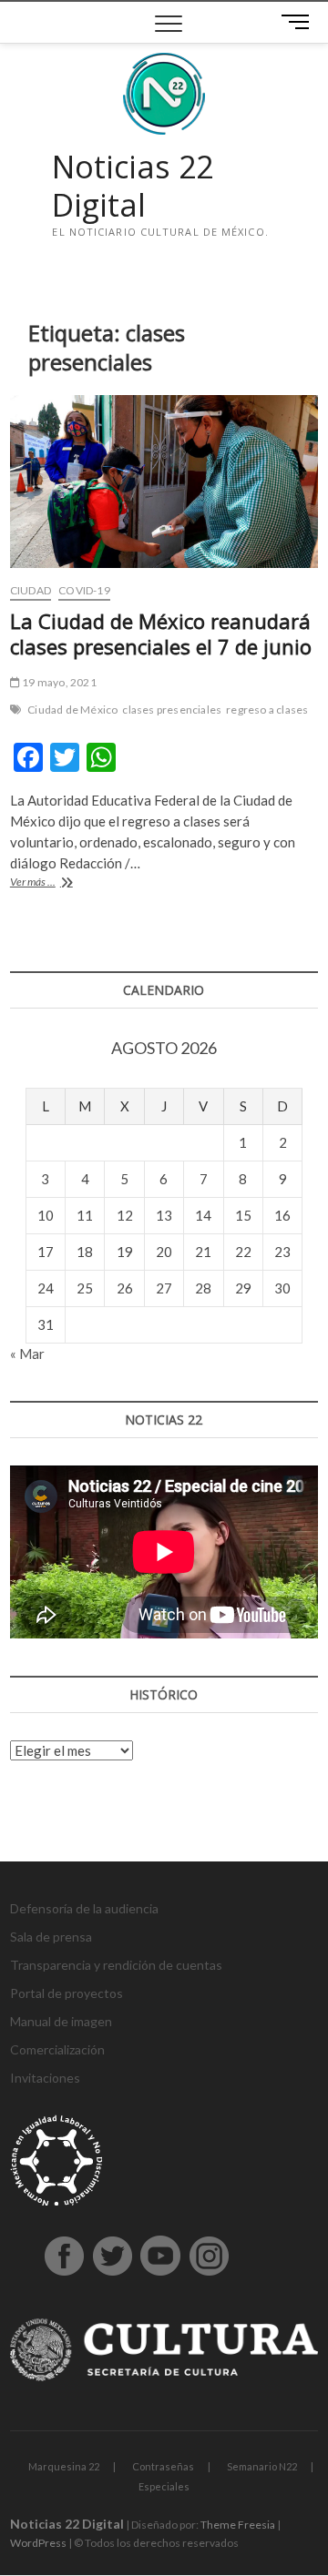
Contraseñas (163, 2466)
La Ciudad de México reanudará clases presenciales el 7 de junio (161, 634)
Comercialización (57, 2049)
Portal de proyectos (67, 1993)
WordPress (38, 2543)
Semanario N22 (262, 2466)
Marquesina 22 (64, 2466)
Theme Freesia (238, 2525)
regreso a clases (267, 710)
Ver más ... (60, 883)
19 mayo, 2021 (58, 682)
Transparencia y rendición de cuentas (116, 1965)
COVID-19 (84, 590)
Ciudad (31, 590)
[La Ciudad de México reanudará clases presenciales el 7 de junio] (164, 482)
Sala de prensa (51, 1937)
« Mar (27, 1354)
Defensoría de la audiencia (84, 1908)
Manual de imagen (61, 2021)
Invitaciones (45, 2078)
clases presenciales (172, 710)
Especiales (164, 2486)
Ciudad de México (72, 710)
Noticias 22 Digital (133, 186)
